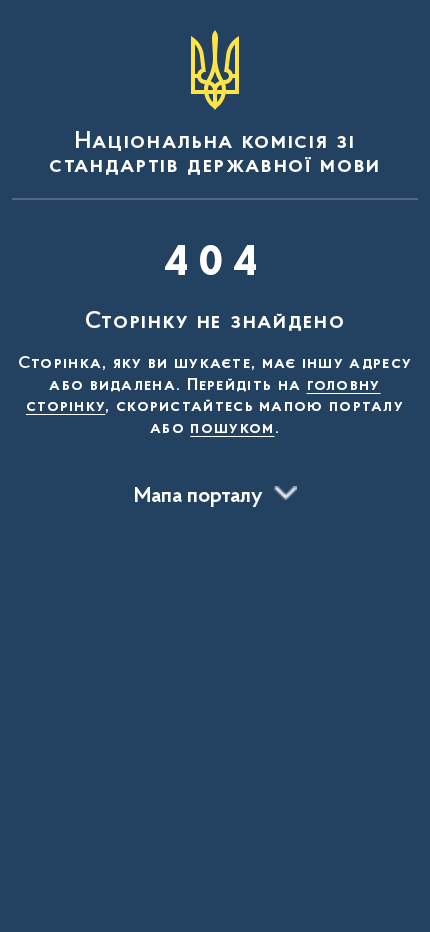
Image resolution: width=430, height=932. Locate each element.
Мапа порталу (198, 497)
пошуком (232, 429)
